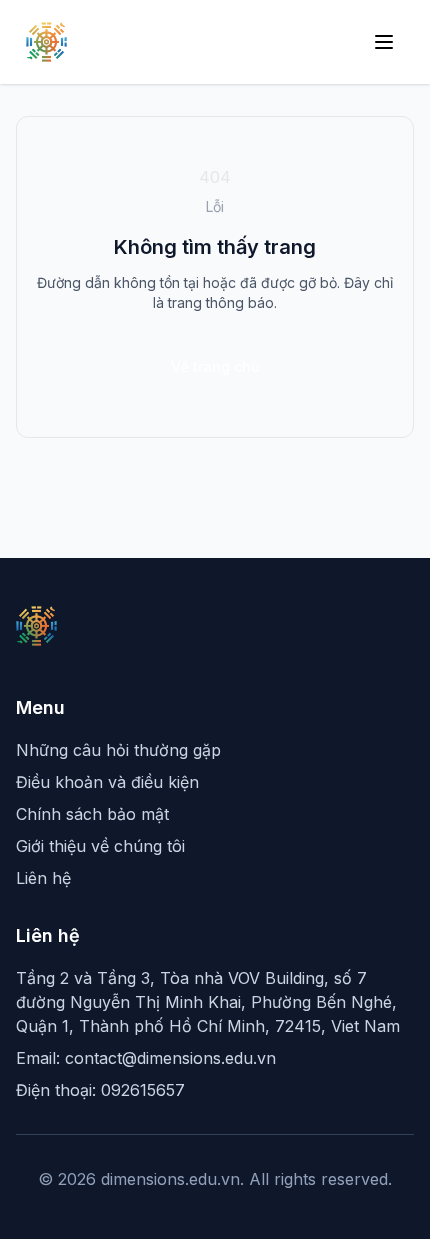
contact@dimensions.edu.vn (170, 1058)
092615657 (143, 1090)
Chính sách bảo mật (92, 814)
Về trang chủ (215, 366)
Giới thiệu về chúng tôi (100, 846)
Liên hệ (43, 878)
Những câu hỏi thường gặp (118, 750)
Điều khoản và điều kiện (107, 782)
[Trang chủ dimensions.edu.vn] (46, 42)
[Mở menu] (384, 42)
